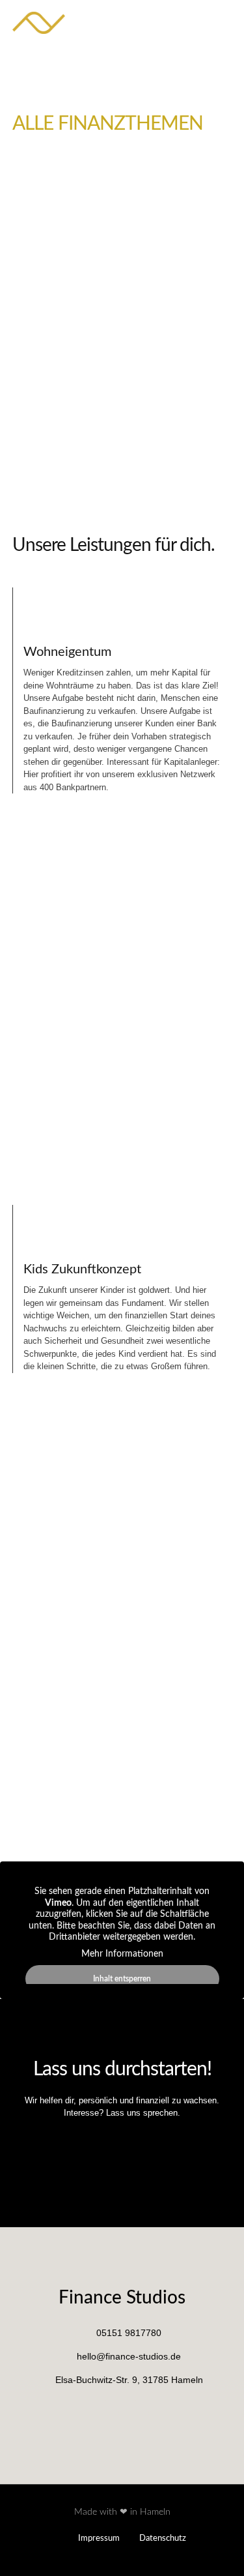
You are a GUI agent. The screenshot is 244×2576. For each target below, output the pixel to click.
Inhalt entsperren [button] (122, 1979)
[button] (166, 23)
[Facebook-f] (210, 23)
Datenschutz (163, 2539)
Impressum (99, 2539)
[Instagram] (227, 23)
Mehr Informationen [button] (122, 1954)
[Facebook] (107, 2412)
